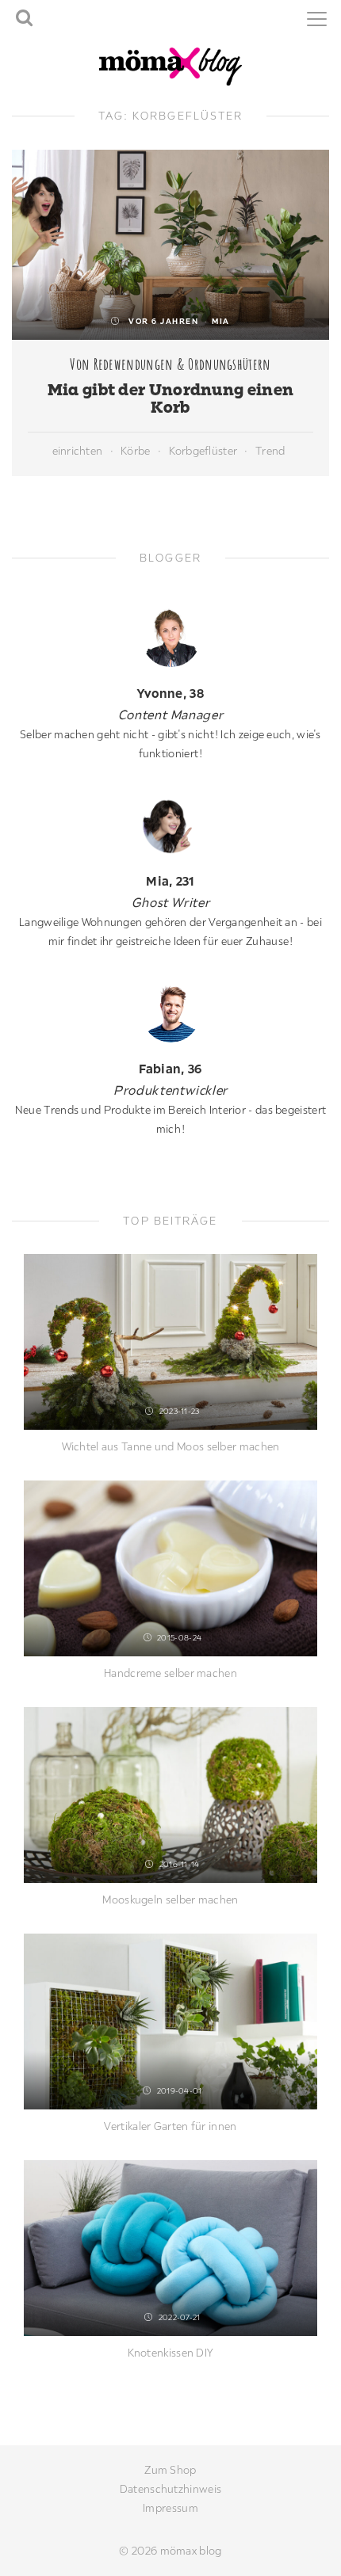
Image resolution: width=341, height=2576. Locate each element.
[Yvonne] (170, 637)
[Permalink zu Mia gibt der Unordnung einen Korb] (170, 245)
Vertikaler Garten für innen (170, 2126)
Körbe (135, 451)
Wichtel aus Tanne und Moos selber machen (171, 1446)
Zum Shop (170, 2470)
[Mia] (170, 825)
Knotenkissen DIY (171, 2353)
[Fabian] (170, 1013)
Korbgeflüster (203, 451)
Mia (221, 321)
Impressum (170, 2508)
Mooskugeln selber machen (170, 1900)
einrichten (78, 451)
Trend (270, 451)
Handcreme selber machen (170, 1673)
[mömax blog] (170, 65)
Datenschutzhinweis (170, 2489)
